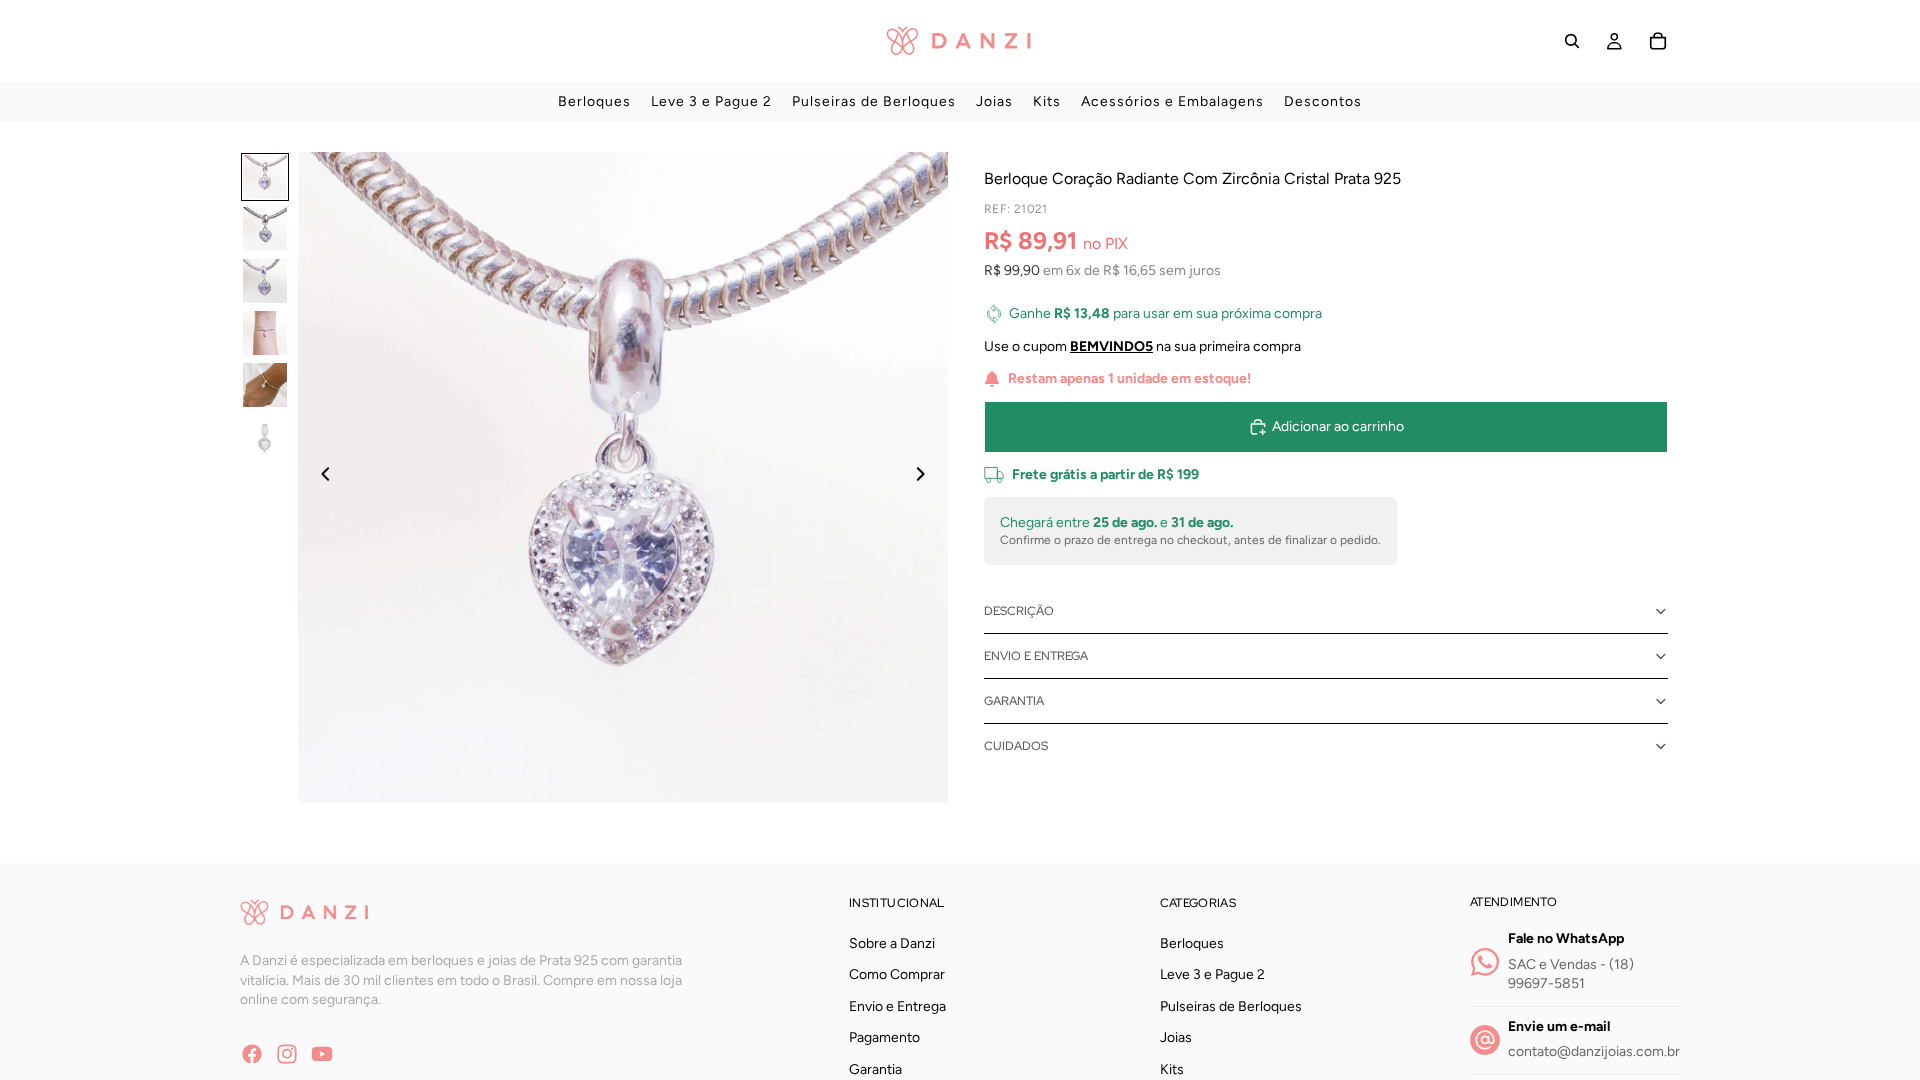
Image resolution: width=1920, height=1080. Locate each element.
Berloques (1192, 942)
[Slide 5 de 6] (265, 385)
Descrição (1019, 611)
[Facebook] (252, 1053)
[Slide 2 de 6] (265, 229)
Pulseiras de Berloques (1231, 1006)
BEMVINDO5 (1111, 346)
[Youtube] (322, 1053)
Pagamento (884, 1037)
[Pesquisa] (1572, 41)
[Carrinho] (1658, 41)
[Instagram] (287, 1053)
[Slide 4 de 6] (265, 333)
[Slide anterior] (320, 477)
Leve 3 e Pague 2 (1212, 974)
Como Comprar (897, 974)
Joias (1176, 1037)
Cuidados (1016, 746)
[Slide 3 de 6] (265, 281)
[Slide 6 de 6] (265, 437)
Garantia (1014, 701)
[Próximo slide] (926, 477)
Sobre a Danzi (892, 942)
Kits (1172, 1069)
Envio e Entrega (1036, 656)
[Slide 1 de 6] (265, 177)
